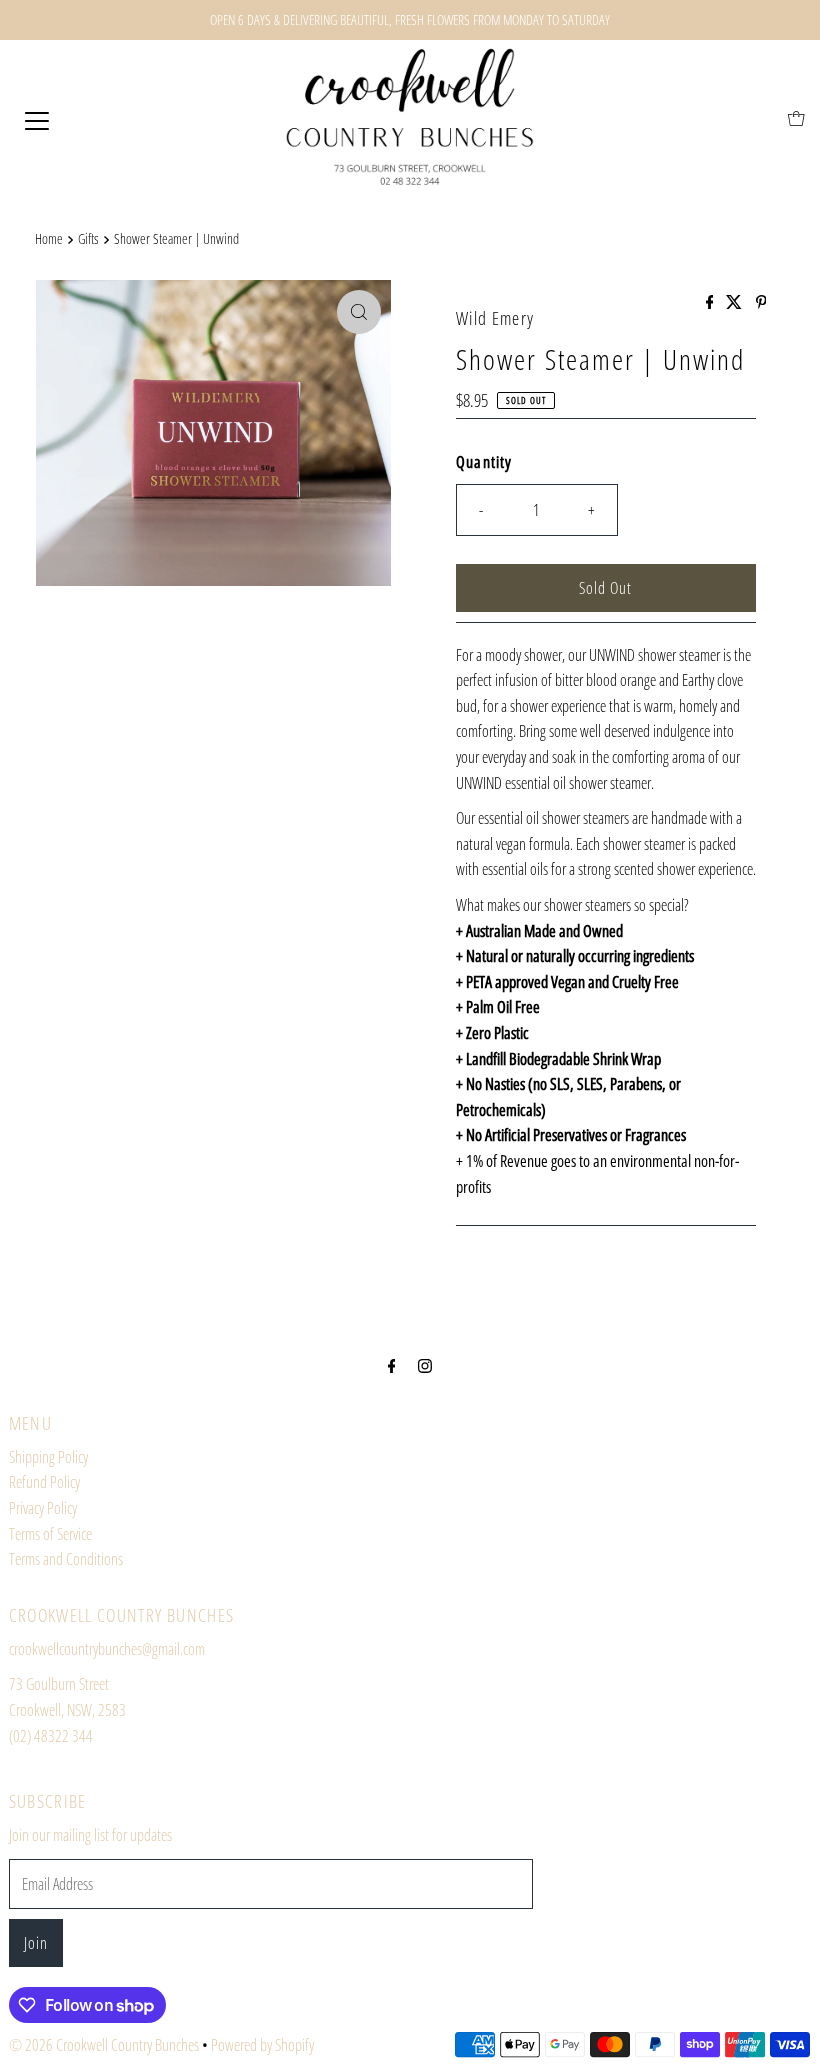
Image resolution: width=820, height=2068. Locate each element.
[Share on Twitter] (735, 303)
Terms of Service (50, 1534)
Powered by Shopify (262, 2045)
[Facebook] (392, 1365)
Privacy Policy (43, 1508)
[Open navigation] (37, 119)
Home (49, 238)
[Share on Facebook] (711, 303)
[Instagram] (425, 1365)
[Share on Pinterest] (761, 303)
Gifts (88, 238)
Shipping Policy (48, 1457)
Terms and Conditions (66, 1559)
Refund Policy (44, 1482)
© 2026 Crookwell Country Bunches (104, 2045)
